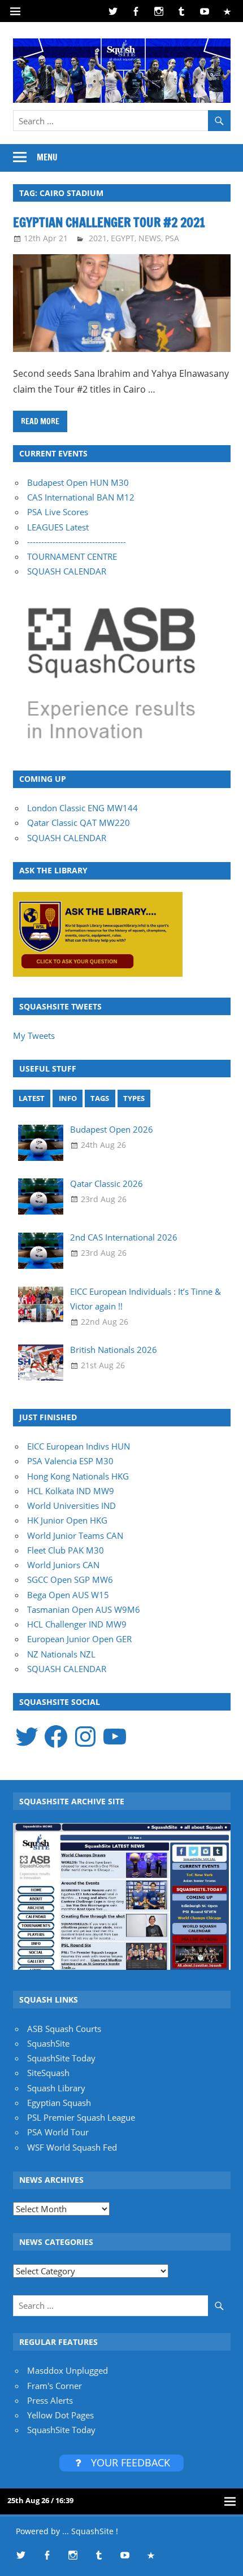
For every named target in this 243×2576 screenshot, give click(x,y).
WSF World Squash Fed (72, 2147)
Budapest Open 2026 (112, 1129)
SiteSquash (48, 2073)
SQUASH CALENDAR (67, 571)
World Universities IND (71, 1505)
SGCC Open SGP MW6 (70, 1579)
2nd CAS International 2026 (124, 1237)
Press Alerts (50, 2400)
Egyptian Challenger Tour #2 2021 (109, 222)
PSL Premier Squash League (81, 2117)
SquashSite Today (61, 2058)
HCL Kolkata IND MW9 (71, 1491)
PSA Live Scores (58, 512)
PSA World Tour (58, 2132)
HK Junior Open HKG (67, 1520)
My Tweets (34, 1035)
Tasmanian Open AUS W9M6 (84, 1609)
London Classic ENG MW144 (83, 808)
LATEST (32, 1098)
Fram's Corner (55, 2386)
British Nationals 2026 (114, 1350)
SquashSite (48, 2043)
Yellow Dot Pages (60, 2415)
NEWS (150, 238)
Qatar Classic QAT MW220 (79, 823)
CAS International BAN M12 (81, 497)
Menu (47, 157)
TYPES (134, 1098)
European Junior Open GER (79, 1639)
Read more (40, 421)
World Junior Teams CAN (75, 1535)
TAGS (100, 1098)
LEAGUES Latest (58, 527)
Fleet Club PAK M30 (66, 1550)
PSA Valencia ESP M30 (70, 1461)
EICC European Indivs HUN (79, 1446)
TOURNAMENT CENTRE (72, 556)
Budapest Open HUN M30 (78, 482)
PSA (172, 238)
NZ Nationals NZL (61, 1654)
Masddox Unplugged (68, 2370)
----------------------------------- (77, 542)
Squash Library (56, 2088)
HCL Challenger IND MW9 (77, 1624)
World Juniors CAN (63, 1565)
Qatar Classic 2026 (107, 1183)
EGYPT (123, 238)
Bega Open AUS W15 (68, 1595)
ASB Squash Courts (64, 2029)
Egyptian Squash (59, 2103)
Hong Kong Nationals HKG (78, 1476)
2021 (98, 238)
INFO (68, 1098)
